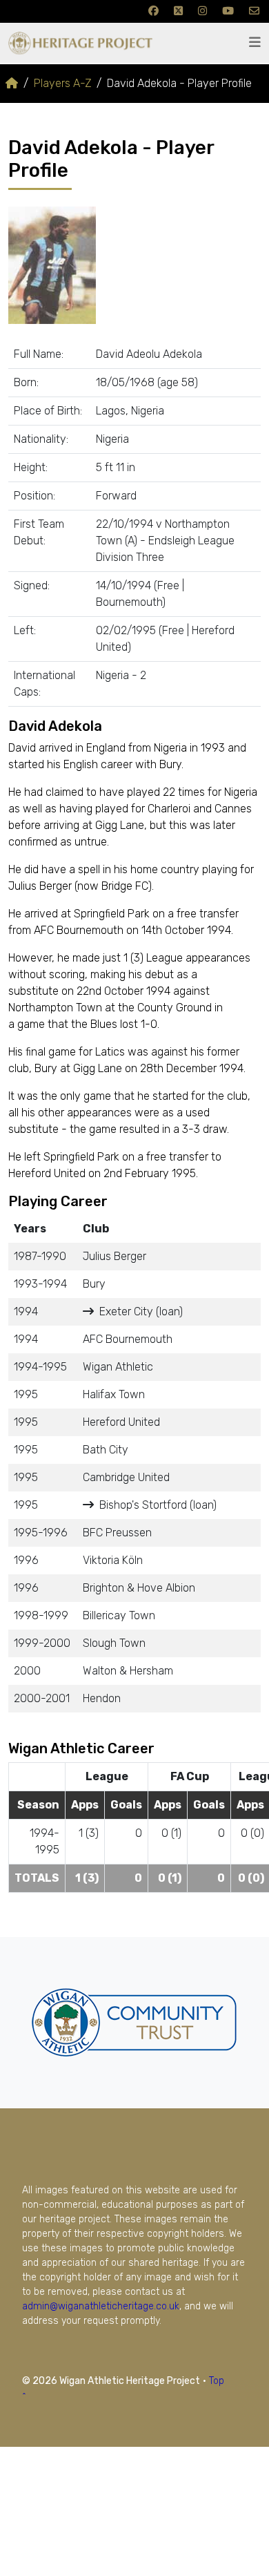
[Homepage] (12, 83)
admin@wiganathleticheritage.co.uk (101, 2306)
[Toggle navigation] (255, 42)
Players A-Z (62, 83)
